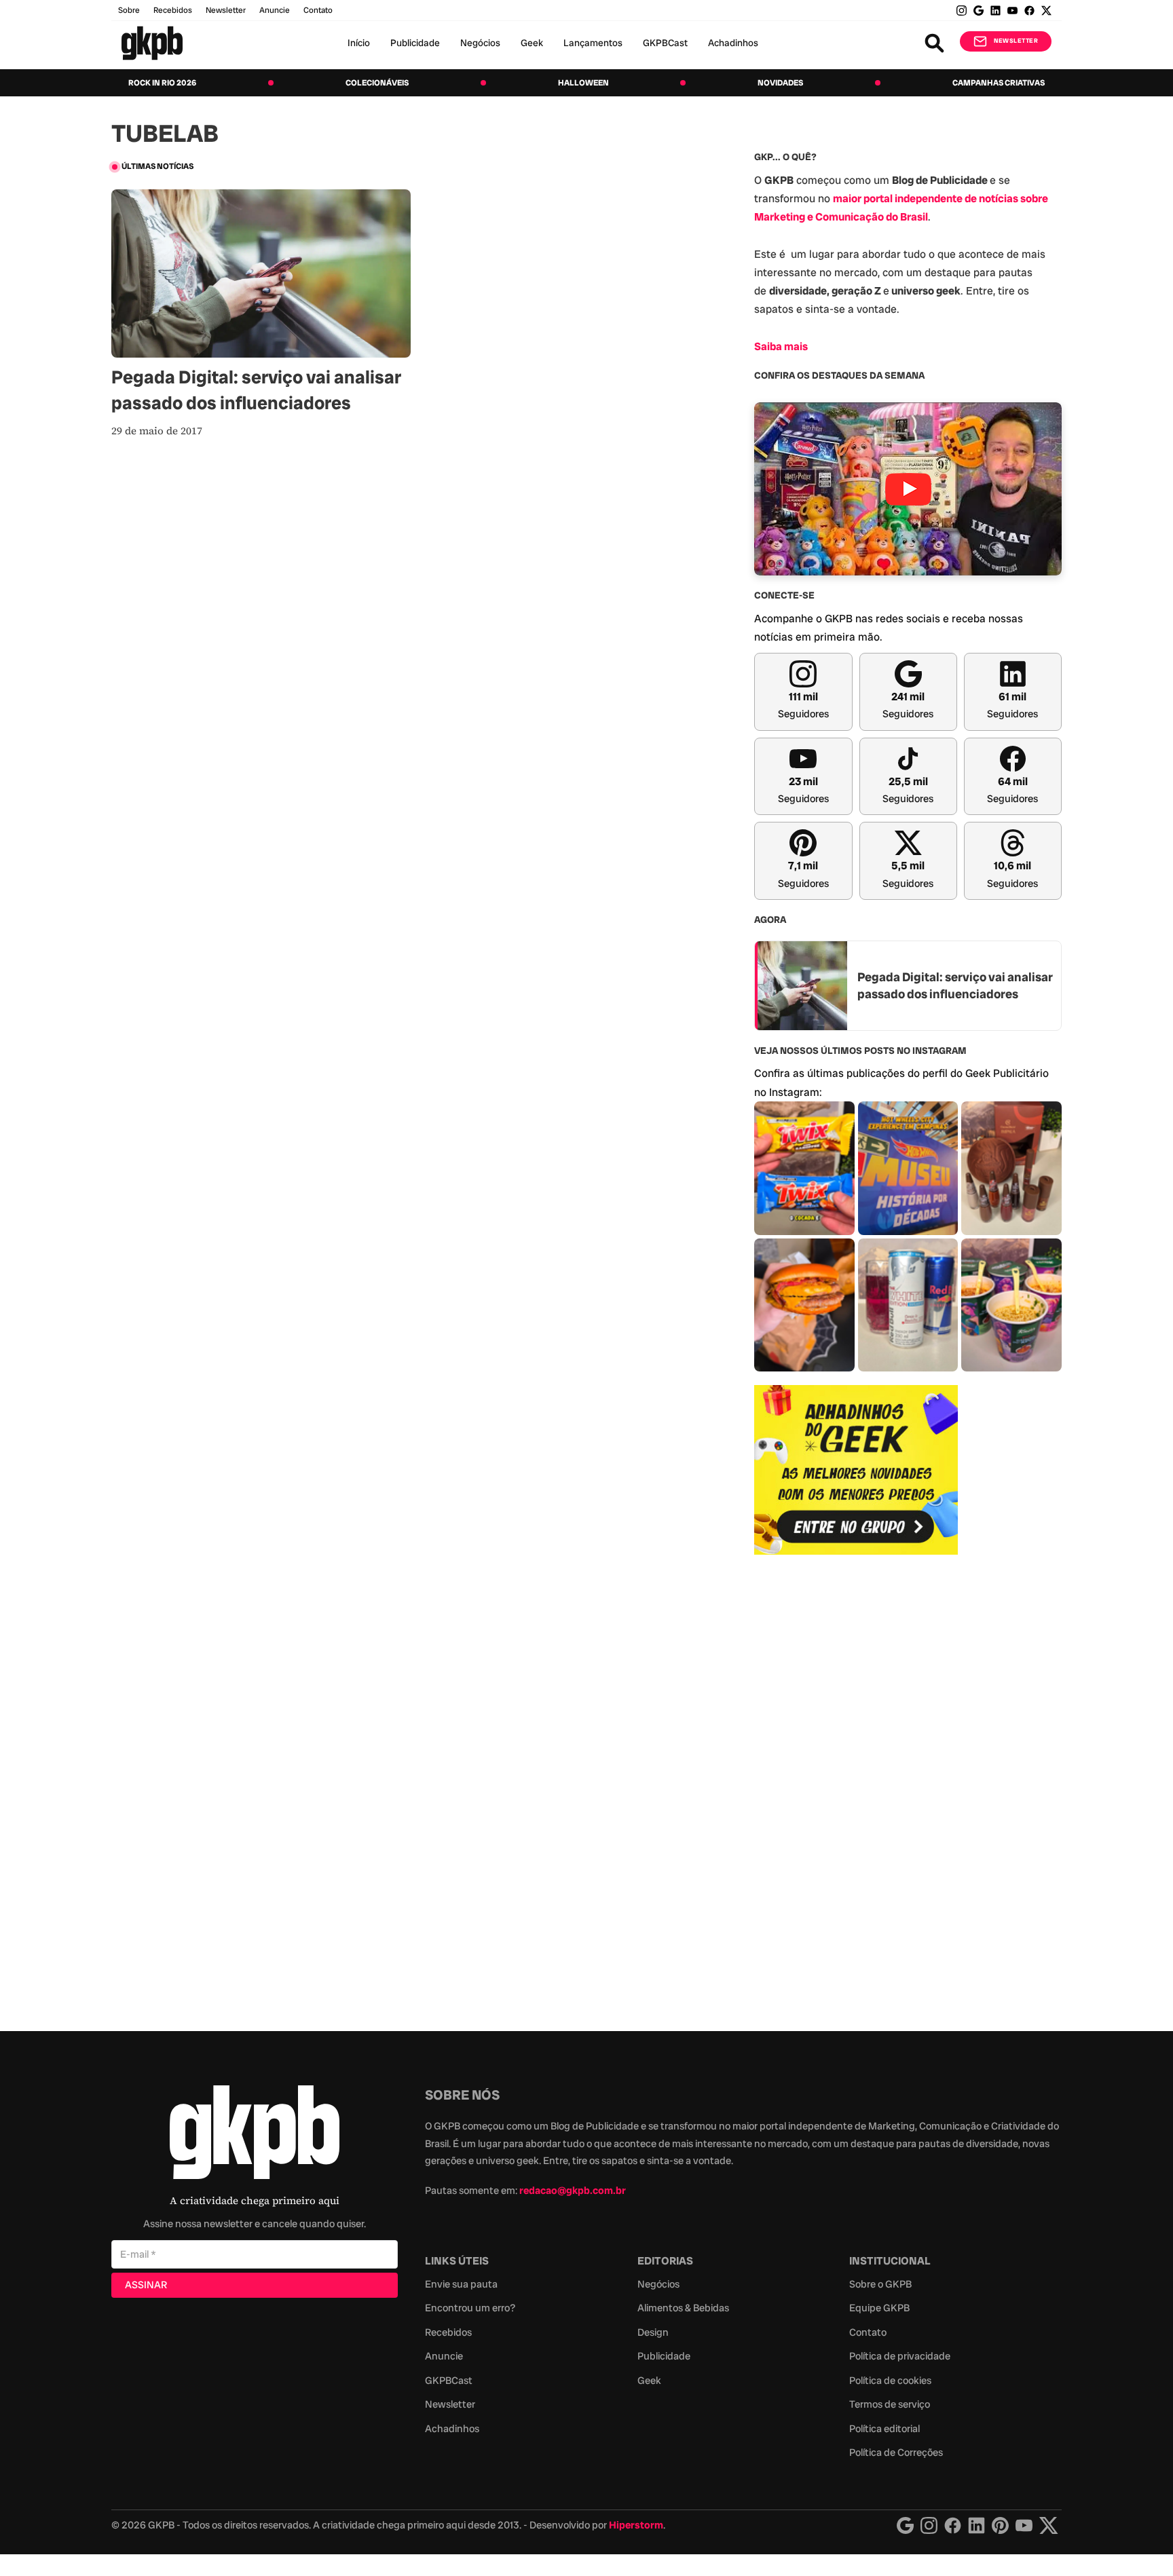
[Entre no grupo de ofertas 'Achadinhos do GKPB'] (856, 1470)
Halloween (583, 83)
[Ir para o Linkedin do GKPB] (995, 11)
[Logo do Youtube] (1024, 2525)
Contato (868, 2332)
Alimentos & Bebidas (683, 2308)
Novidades (780, 83)
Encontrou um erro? (470, 2308)
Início (359, 43)
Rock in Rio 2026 (162, 83)
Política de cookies (890, 2381)
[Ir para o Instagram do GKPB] (962, 11)
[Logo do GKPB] (255, 2135)
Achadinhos (733, 43)
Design (653, 2332)
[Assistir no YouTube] (908, 489)
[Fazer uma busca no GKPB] (934, 43)
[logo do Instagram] (905, 2525)
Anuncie (275, 10)
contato (318, 10)
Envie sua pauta (461, 2284)
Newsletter (226, 10)
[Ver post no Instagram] (804, 1168)
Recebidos (173, 10)
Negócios (480, 43)
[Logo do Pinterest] (1000, 2525)
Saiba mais (781, 346)
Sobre (129, 10)
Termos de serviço (890, 2404)
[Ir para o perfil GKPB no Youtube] (1012, 11)
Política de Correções (896, 2452)
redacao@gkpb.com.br (573, 2191)
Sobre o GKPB (880, 2284)
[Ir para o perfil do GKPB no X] (1046, 11)
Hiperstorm (636, 2525)
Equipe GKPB (879, 2308)
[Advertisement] (856, 1785)
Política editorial (885, 2429)
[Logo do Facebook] (953, 2525)
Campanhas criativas (999, 83)
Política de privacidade (900, 2356)
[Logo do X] (1049, 2525)
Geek (532, 43)
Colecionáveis (377, 83)
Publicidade (415, 43)
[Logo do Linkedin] (976, 2525)
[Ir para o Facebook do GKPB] (1029, 11)
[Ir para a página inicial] (152, 43)
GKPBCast (665, 43)
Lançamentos (593, 43)
